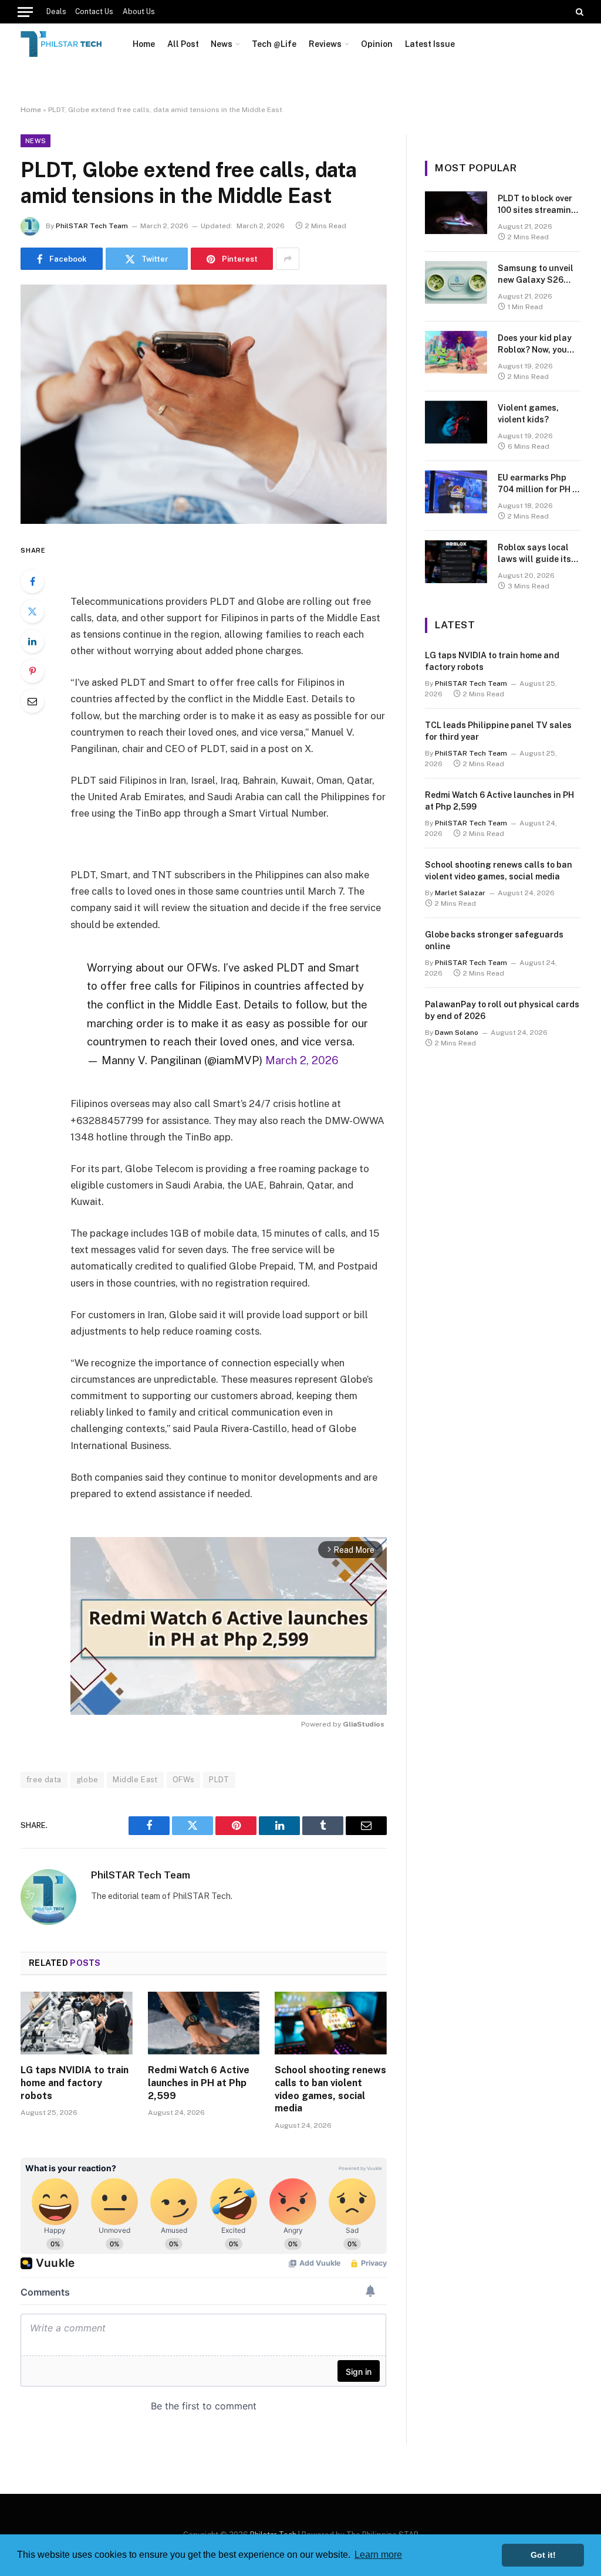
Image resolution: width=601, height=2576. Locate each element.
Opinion (377, 44)
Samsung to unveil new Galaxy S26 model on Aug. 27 (536, 275)
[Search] (578, 12)
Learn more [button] (378, 2555)
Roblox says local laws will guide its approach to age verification (534, 554)
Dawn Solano (457, 1033)
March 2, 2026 (302, 1060)
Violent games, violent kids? (528, 414)
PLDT (219, 1780)
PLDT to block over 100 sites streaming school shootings (537, 205)
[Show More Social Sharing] (288, 259)
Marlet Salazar (460, 893)
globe (87, 1780)
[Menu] (25, 12)
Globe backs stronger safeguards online (494, 940)
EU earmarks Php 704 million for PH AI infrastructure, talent (539, 484)
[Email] (32, 701)
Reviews (325, 44)
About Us (139, 12)
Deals (56, 12)
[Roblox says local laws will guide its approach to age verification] (456, 562)
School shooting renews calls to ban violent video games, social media (330, 2089)
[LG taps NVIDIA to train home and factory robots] (77, 2023)
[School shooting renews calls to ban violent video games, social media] (331, 2023)
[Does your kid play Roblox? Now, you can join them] (456, 352)
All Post (183, 44)
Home (144, 44)
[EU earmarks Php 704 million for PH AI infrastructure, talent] (456, 492)
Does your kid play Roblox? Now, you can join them (535, 344)
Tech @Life (274, 44)
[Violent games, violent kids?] (456, 422)
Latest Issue (430, 44)
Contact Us (94, 12)
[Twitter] (32, 611)
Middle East (135, 1780)
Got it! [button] (543, 2555)
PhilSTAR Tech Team (92, 226)
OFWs (184, 1780)
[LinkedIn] (32, 641)
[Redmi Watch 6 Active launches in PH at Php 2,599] (204, 2023)
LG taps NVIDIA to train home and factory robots (75, 2083)
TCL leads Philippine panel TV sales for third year (498, 731)
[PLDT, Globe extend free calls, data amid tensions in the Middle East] (204, 404)
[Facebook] (32, 581)
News (222, 44)
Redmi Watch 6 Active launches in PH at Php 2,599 (199, 2083)
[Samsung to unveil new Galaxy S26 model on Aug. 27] (456, 282)
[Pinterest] (32, 671)
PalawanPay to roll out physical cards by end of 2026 (502, 1010)
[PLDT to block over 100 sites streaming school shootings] (456, 213)
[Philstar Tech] (62, 44)
